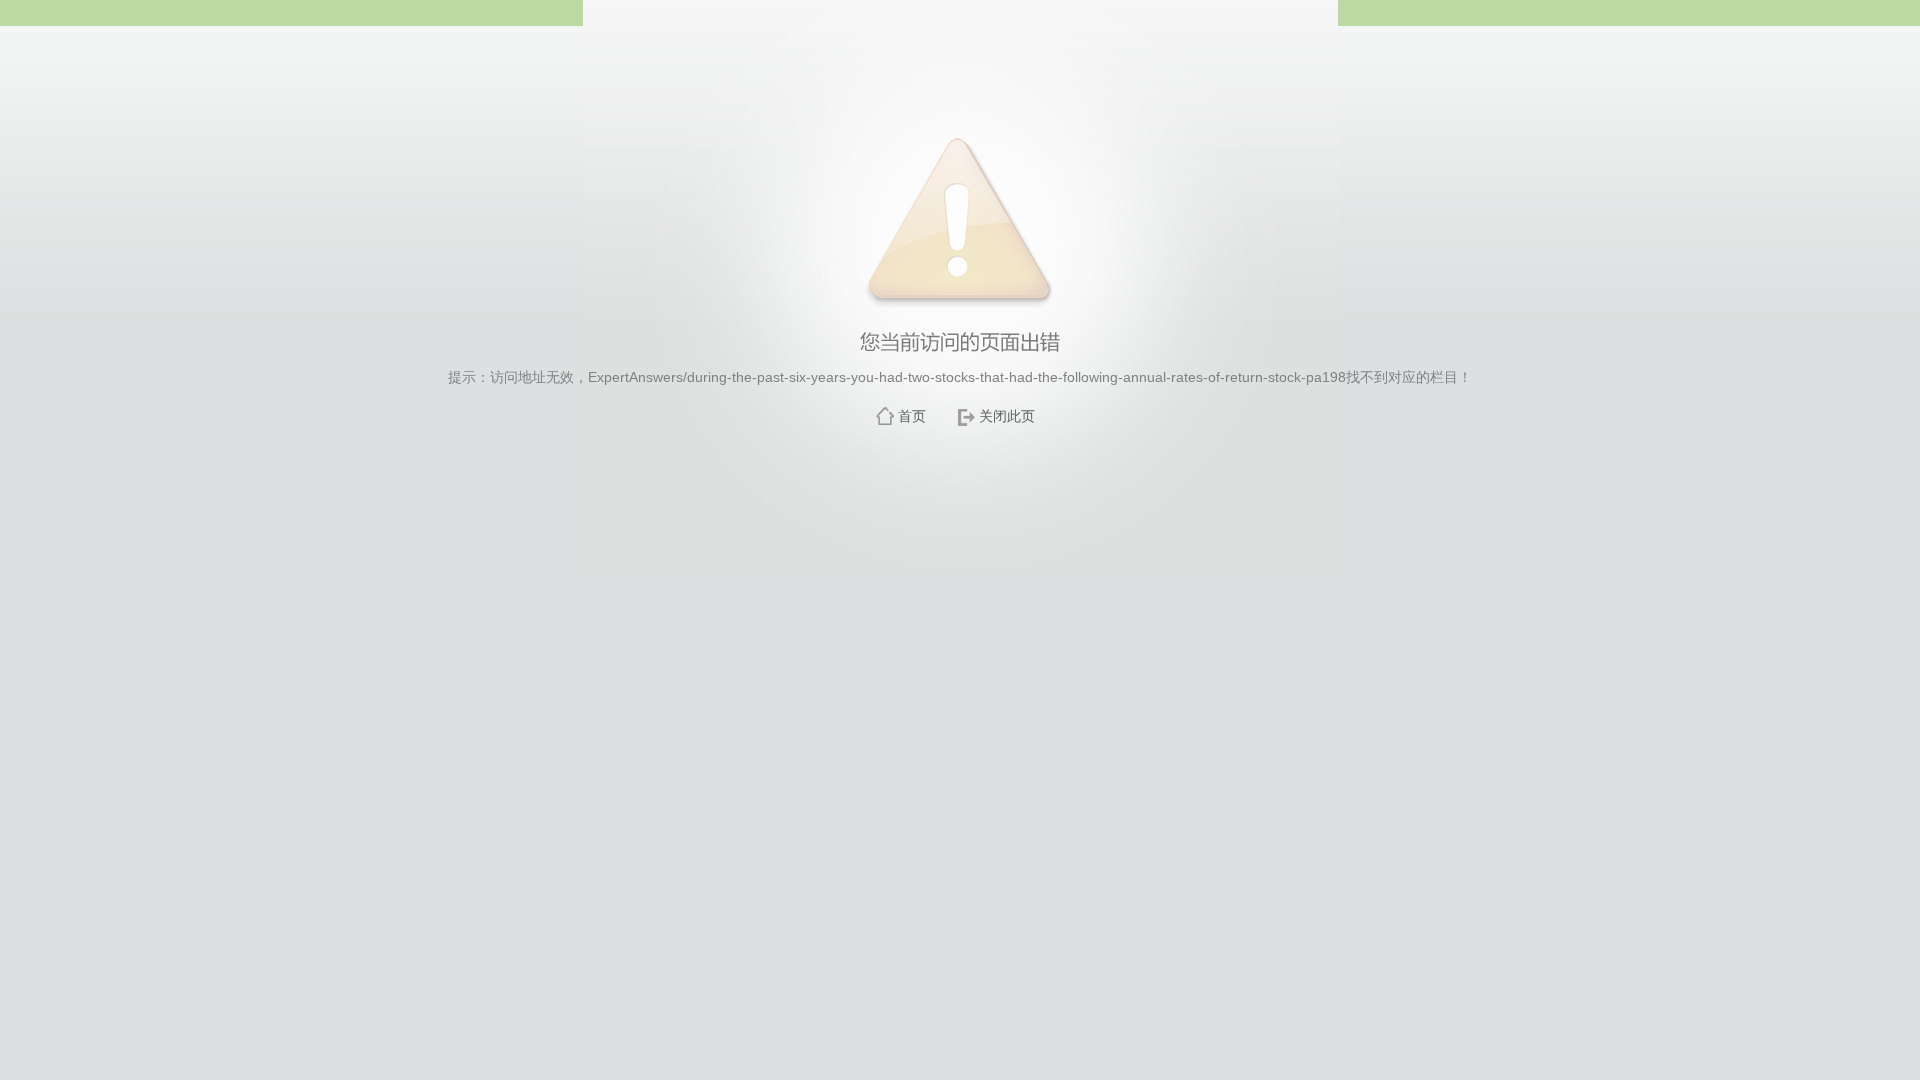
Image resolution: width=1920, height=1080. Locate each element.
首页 (912, 416)
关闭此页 (1007, 416)
